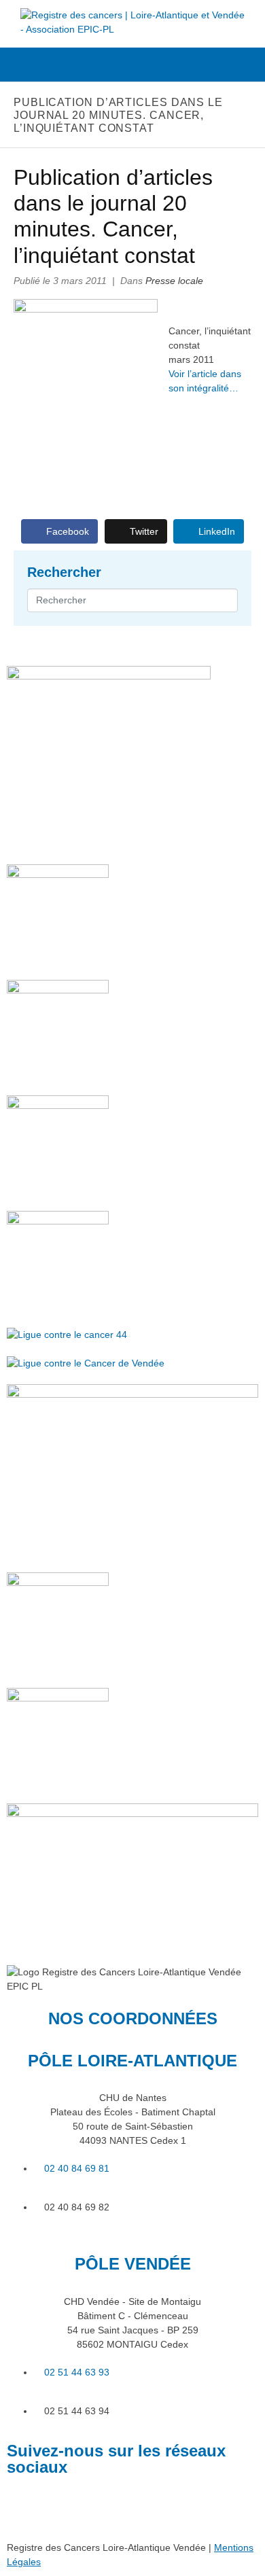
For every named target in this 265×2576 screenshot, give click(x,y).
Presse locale (174, 281)
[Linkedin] (24, 2506)
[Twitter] (60, 2506)
